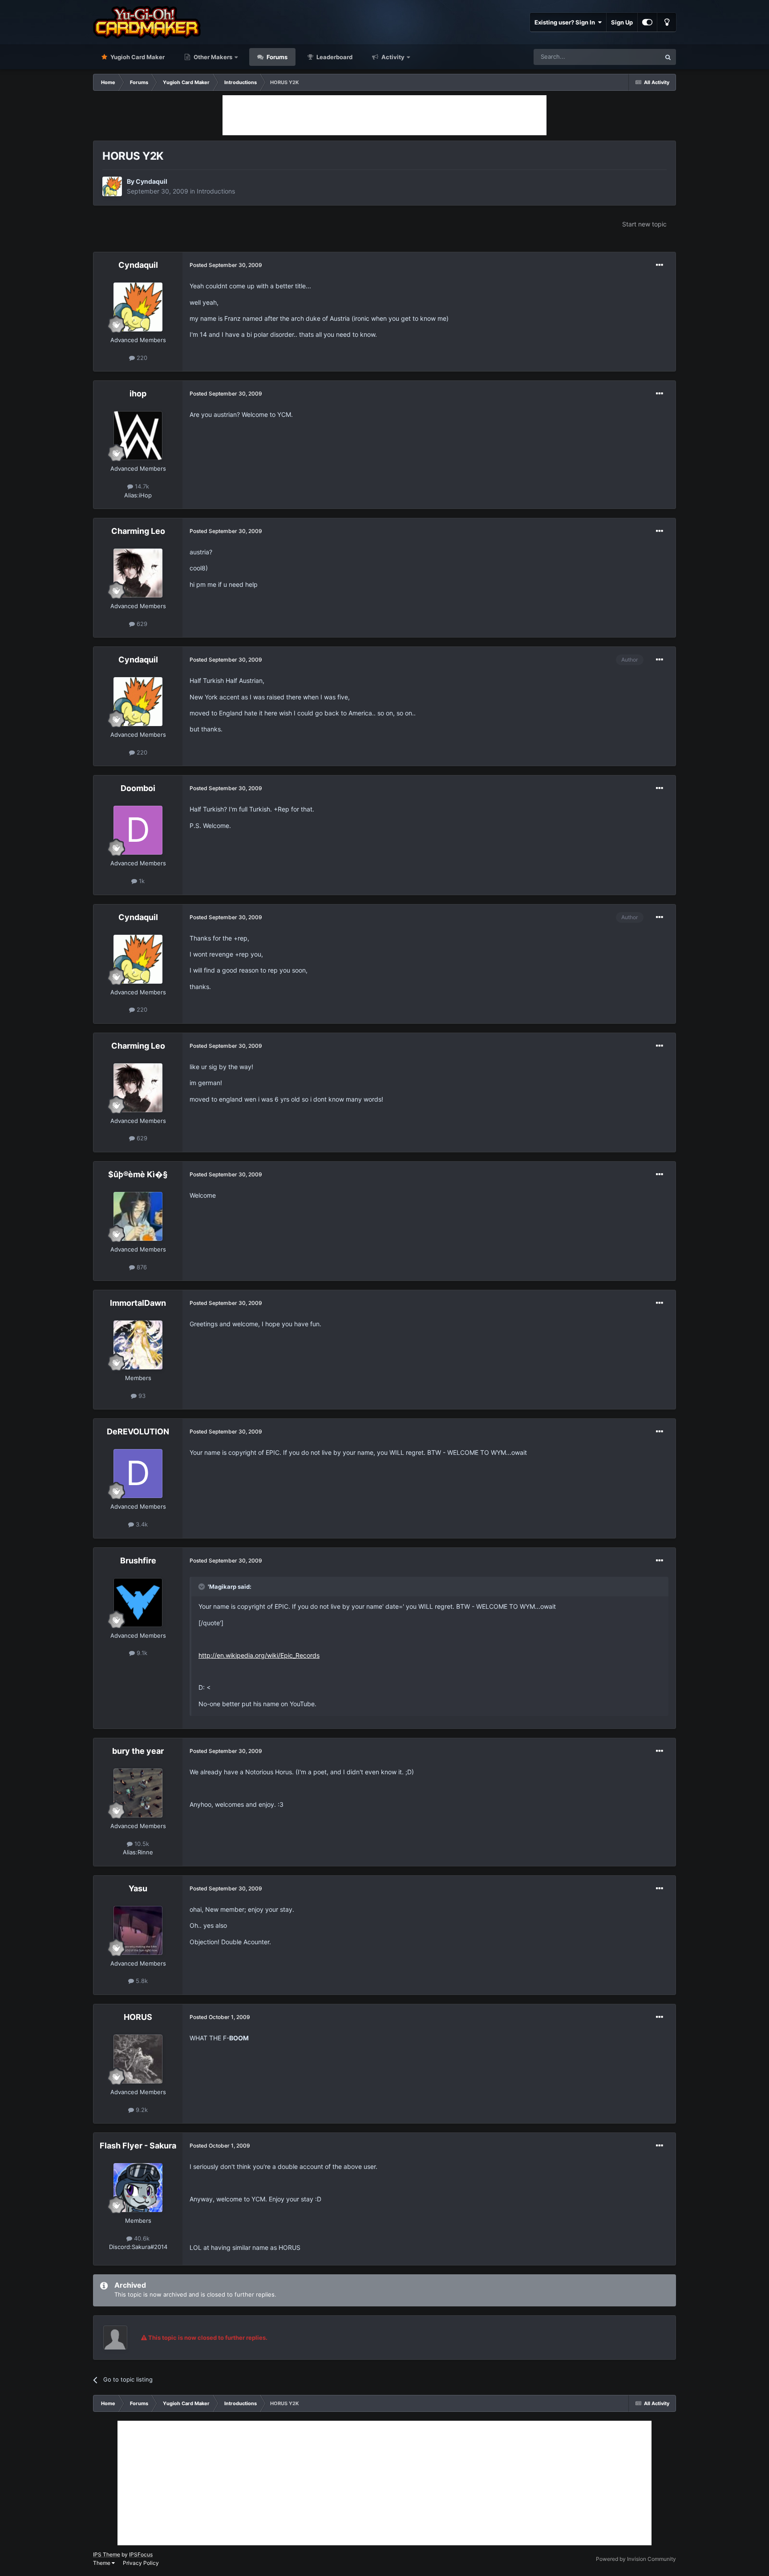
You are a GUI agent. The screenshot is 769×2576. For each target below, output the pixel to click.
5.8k (141, 1981)
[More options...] (660, 265)
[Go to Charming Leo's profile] (138, 573)
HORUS (138, 2017)
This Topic (635, 57)
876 (141, 1267)
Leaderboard (334, 57)
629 (141, 624)
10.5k (141, 1844)
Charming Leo (138, 531)
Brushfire (138, 1561)
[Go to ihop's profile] (138, 436)
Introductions (216, 191)
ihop (138, 394)
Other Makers (212, 57)
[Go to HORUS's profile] (138, 2059)
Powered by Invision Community (636, 2559)
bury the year (138, 1751)
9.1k (141, 1653)
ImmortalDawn (138, 1303)
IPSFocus (141, 2554)
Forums (276, 57)
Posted (226, 265)
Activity (392, 57)
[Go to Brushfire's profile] (138, 1603)
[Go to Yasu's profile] (138, 1930)
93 (141, 1396)
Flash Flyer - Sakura (138, 2146)
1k (141, 881)
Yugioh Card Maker (137, 57)
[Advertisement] (384, 115)
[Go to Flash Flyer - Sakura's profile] (138, 2188)
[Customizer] (647, 22)
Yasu (138, 1888)
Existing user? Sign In (566, 22)
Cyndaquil (152, 181)
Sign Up (622, 22)
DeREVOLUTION (138, 1431)
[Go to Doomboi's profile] (138, 830)
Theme (102, 2563)
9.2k (141, 2110)
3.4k (141, 1524)
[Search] (668, 57)
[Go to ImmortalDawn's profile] (138, 1345)
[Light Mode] (667, 22)
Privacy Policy (141, 2563)
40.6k (141, 2238)
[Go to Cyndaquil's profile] (112, 186)
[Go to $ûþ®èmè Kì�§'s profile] (138, 1216)
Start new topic (644, 224)
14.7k (141, 486)
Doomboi (138, 788)
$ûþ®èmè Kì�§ (138, 1174)
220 (141, 358)
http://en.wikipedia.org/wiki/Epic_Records (259, 1655)
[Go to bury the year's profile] (138, 1793)
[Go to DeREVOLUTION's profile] (138, 1474)
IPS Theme (107, 2554)
